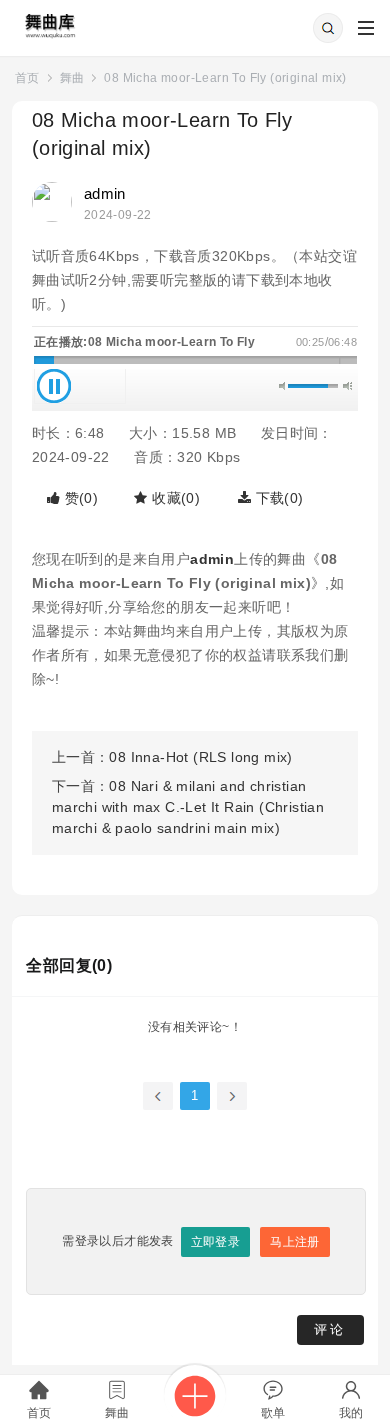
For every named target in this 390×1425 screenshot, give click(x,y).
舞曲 (72, 78)
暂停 (54, 386)
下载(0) (277, 498)
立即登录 (216, 1242)
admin (105, 193)
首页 (27, 78)
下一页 (232, 1096)
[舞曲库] (48, 20)
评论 (330, 1329)
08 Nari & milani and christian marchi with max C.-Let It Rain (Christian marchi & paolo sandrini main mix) (188, 807)
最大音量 (347, 386)
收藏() (174, 498)
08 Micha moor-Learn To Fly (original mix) (225, 78)
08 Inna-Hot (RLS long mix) (200, 757)
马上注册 (295, 1242)
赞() (79, 498)
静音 (283, 386)
